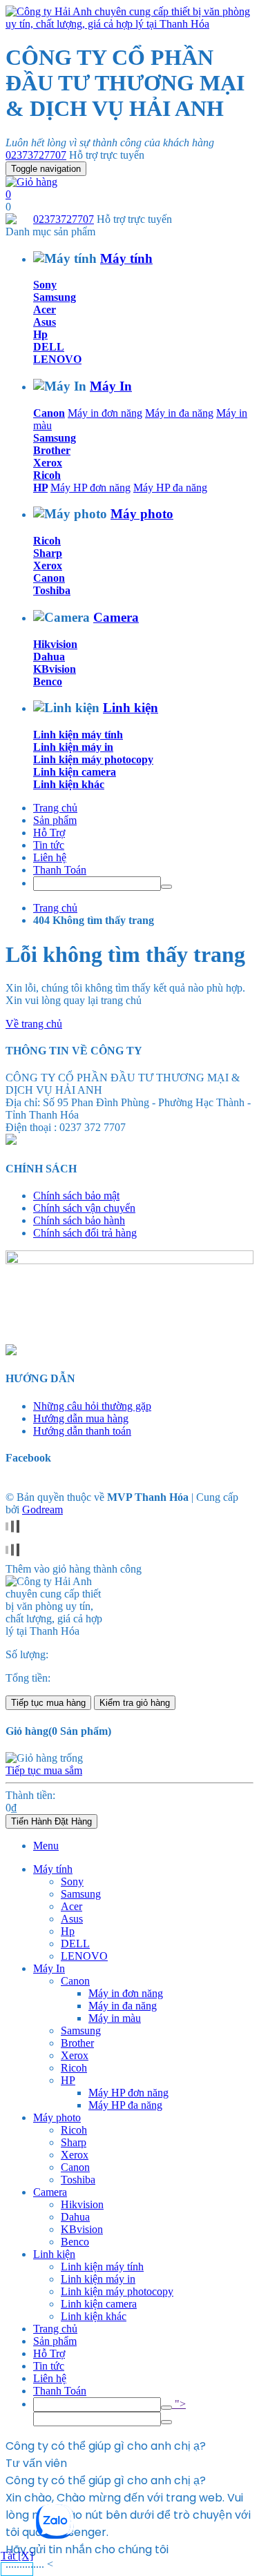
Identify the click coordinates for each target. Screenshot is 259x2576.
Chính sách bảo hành (79, 1220)
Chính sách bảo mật (76, 1196)
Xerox (48, 463)
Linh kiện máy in (73, 747)
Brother (52, 450)
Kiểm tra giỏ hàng (135, 1703)
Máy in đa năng (179, 413)
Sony (45, 285)
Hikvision (55, 644)
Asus (45, 322)
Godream (42, 1510)
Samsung (55, 297)
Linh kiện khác (69, 784)
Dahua (49, 657)
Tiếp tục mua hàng (48, 1703)
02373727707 (36, 155)
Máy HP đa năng (170, 488)
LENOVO (57, 359)
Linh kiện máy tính (78, 735)
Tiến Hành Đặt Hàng (51, 1821)
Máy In (111, 386)
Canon (49, 413)
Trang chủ (55, 808)
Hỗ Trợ (49, 833)
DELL (49, 347)
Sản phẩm (55, 820)
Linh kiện (131, 708)
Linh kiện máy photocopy (93, 759)
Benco (48, 681)
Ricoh (47, 475)
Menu (46, 1846)
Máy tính (126, 258)
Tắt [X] (17, 2556)
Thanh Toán (60, 870)
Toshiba (52, 590)
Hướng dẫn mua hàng (81, 1418)
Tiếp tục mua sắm (44, 1770)
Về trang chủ (34, 1024)
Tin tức (49, 845)
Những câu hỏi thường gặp (92, 1406)
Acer (45, 309)
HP (40, 488)
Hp (40, 334)
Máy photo (142, 514)
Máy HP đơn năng (90, 488)
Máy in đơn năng (105, 413)
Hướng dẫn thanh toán (82, 1431)
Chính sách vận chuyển (84, 1208)
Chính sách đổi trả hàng (85, 1233)
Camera (116, 617)
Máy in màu (115, 2018)
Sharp (48, 553)
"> (179, 2404)
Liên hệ (50, 857)
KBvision (55, 669)
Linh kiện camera (75, 772)
